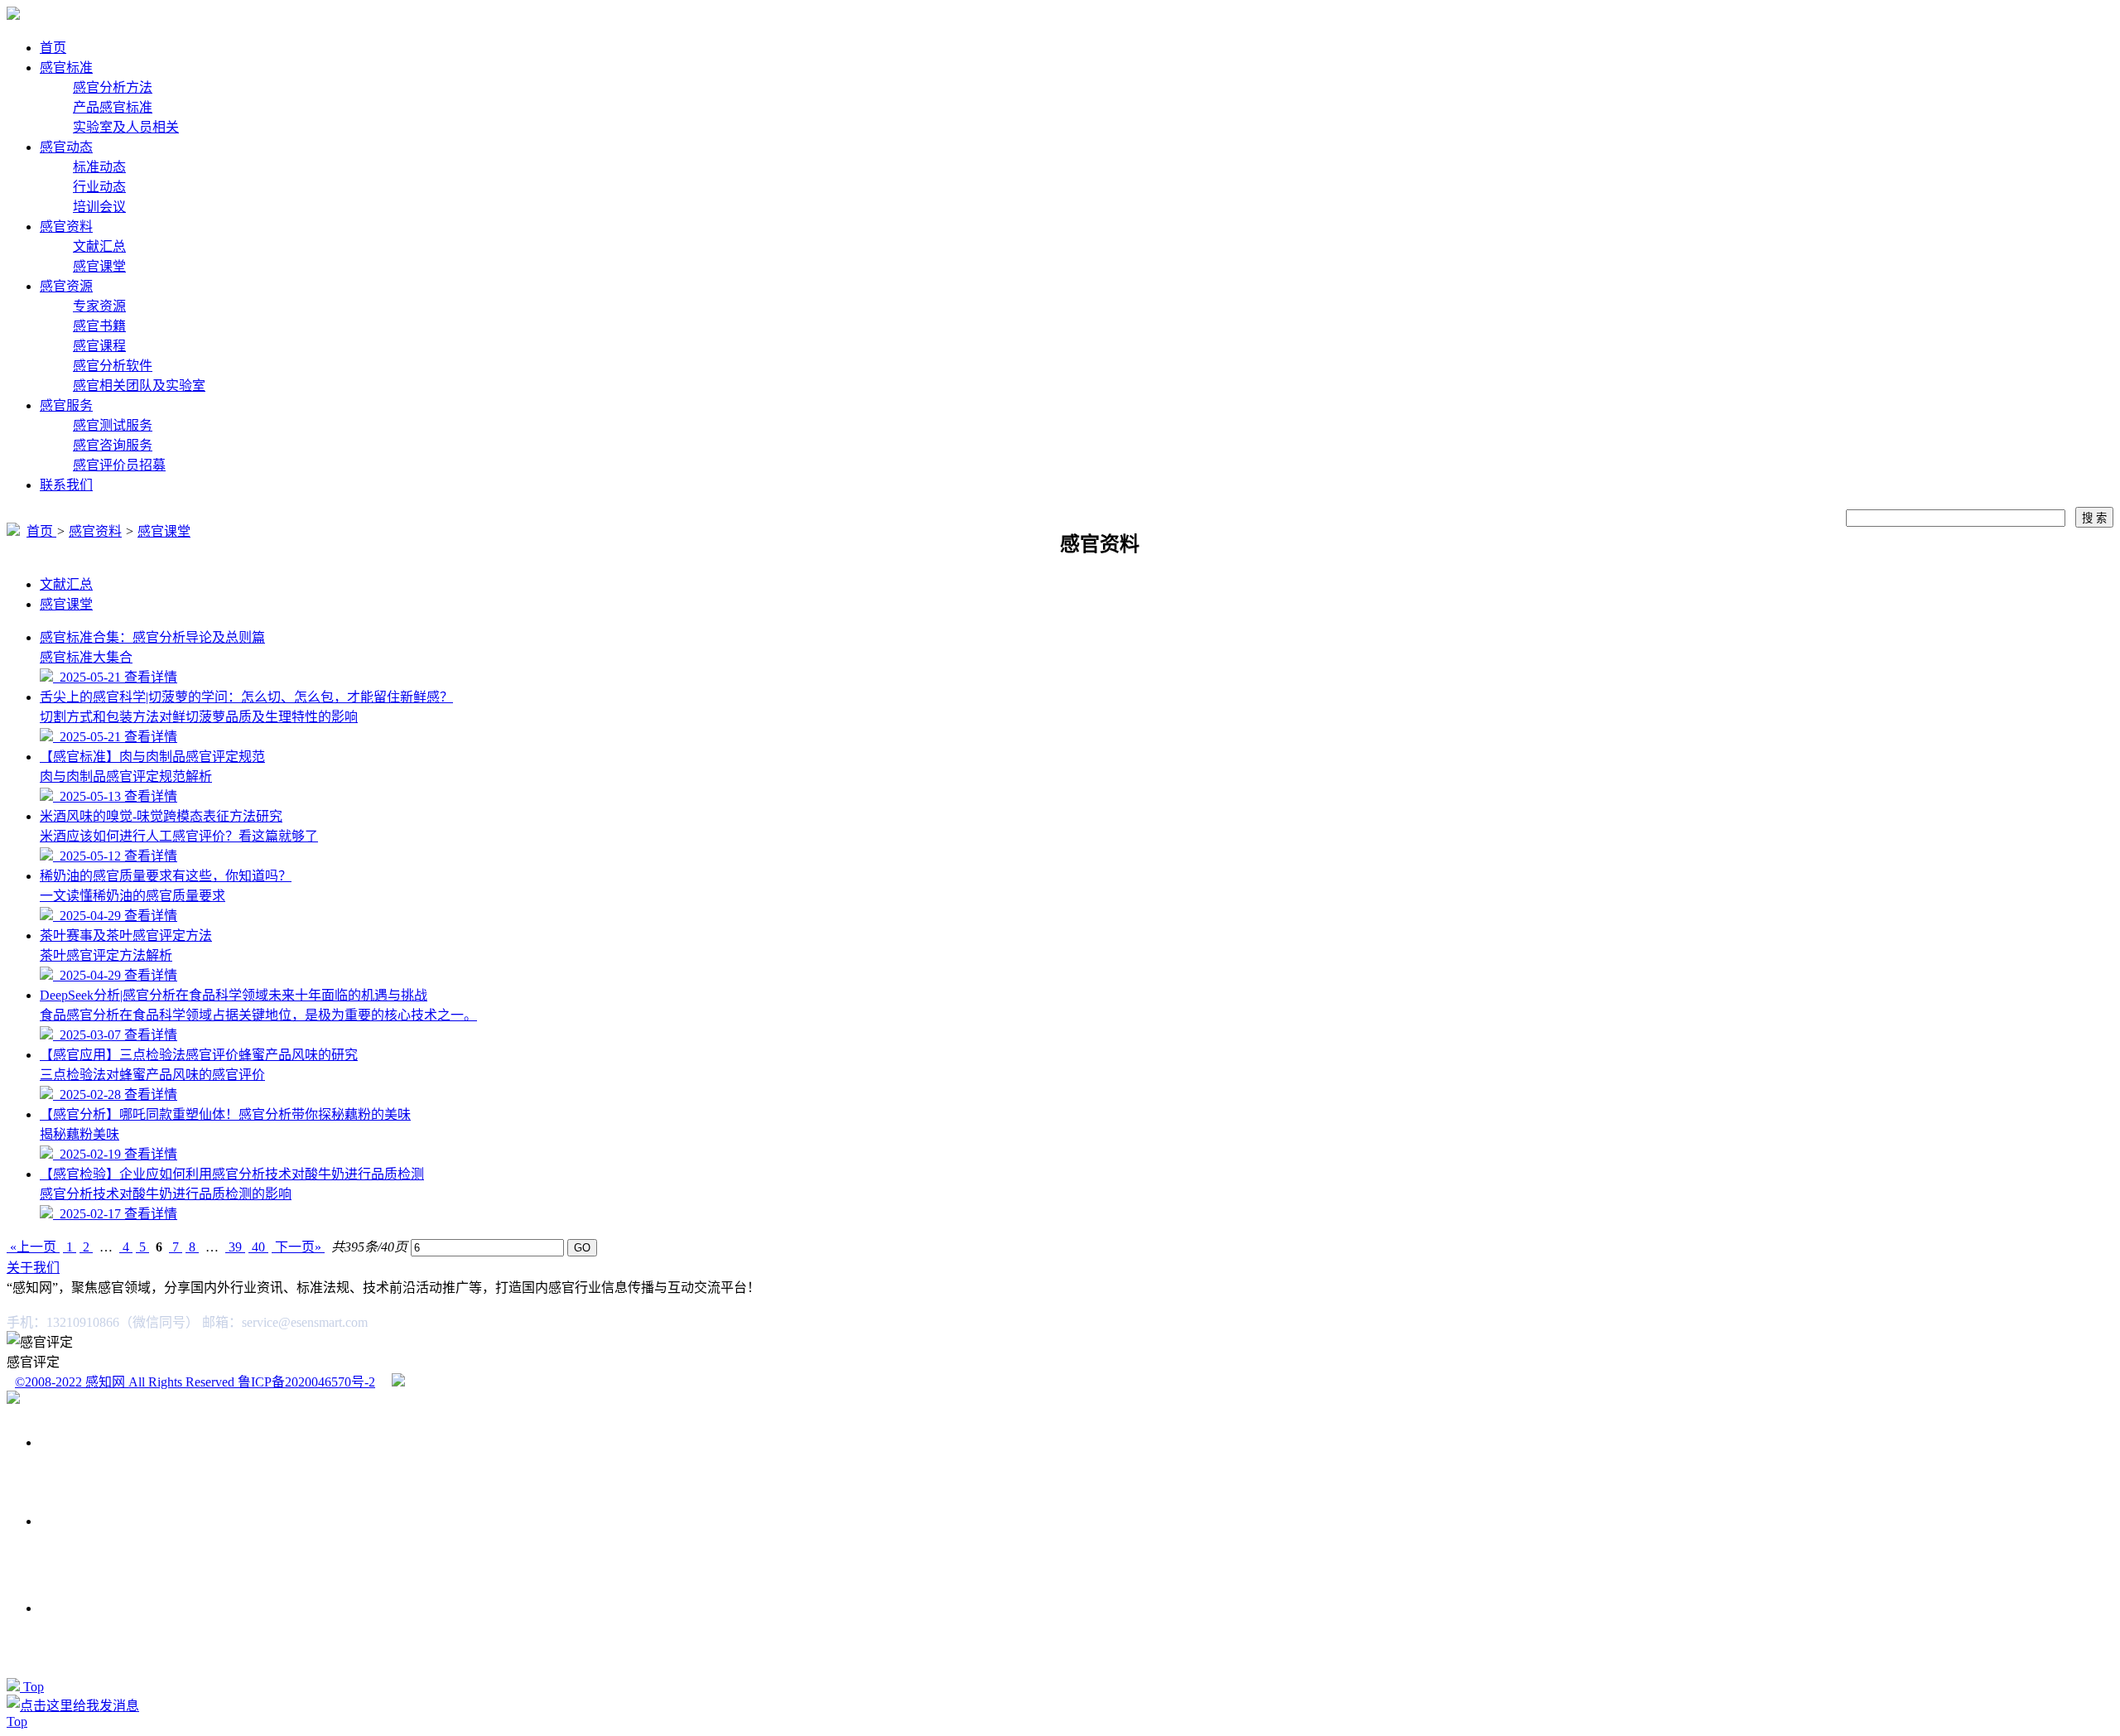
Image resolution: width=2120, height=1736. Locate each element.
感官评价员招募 (119, 465)
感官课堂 (99, 266)
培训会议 (99, 207)
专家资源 (99, 306)
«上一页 (33, 1247)
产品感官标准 (113, 107)
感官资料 (66, 227)
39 (235, 1247)
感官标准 (66, 68)
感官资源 (66, 286)
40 (258, 1247)
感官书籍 (99, 326)
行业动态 (99, 187)
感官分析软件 (113, 366)
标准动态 (99, 167)
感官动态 (66, 147)
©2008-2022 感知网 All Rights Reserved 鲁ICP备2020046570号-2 (195, 1382)
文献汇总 (99, 246)
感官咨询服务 (113, 445)
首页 (53, 48)
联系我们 (66, 485)
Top (34, 1687)
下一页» (298, 1247)
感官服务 (66, 405)
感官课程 (99, 346)
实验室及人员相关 (126, 127)
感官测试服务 (113, 425)
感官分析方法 (113, 87)
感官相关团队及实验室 (139, 386)
